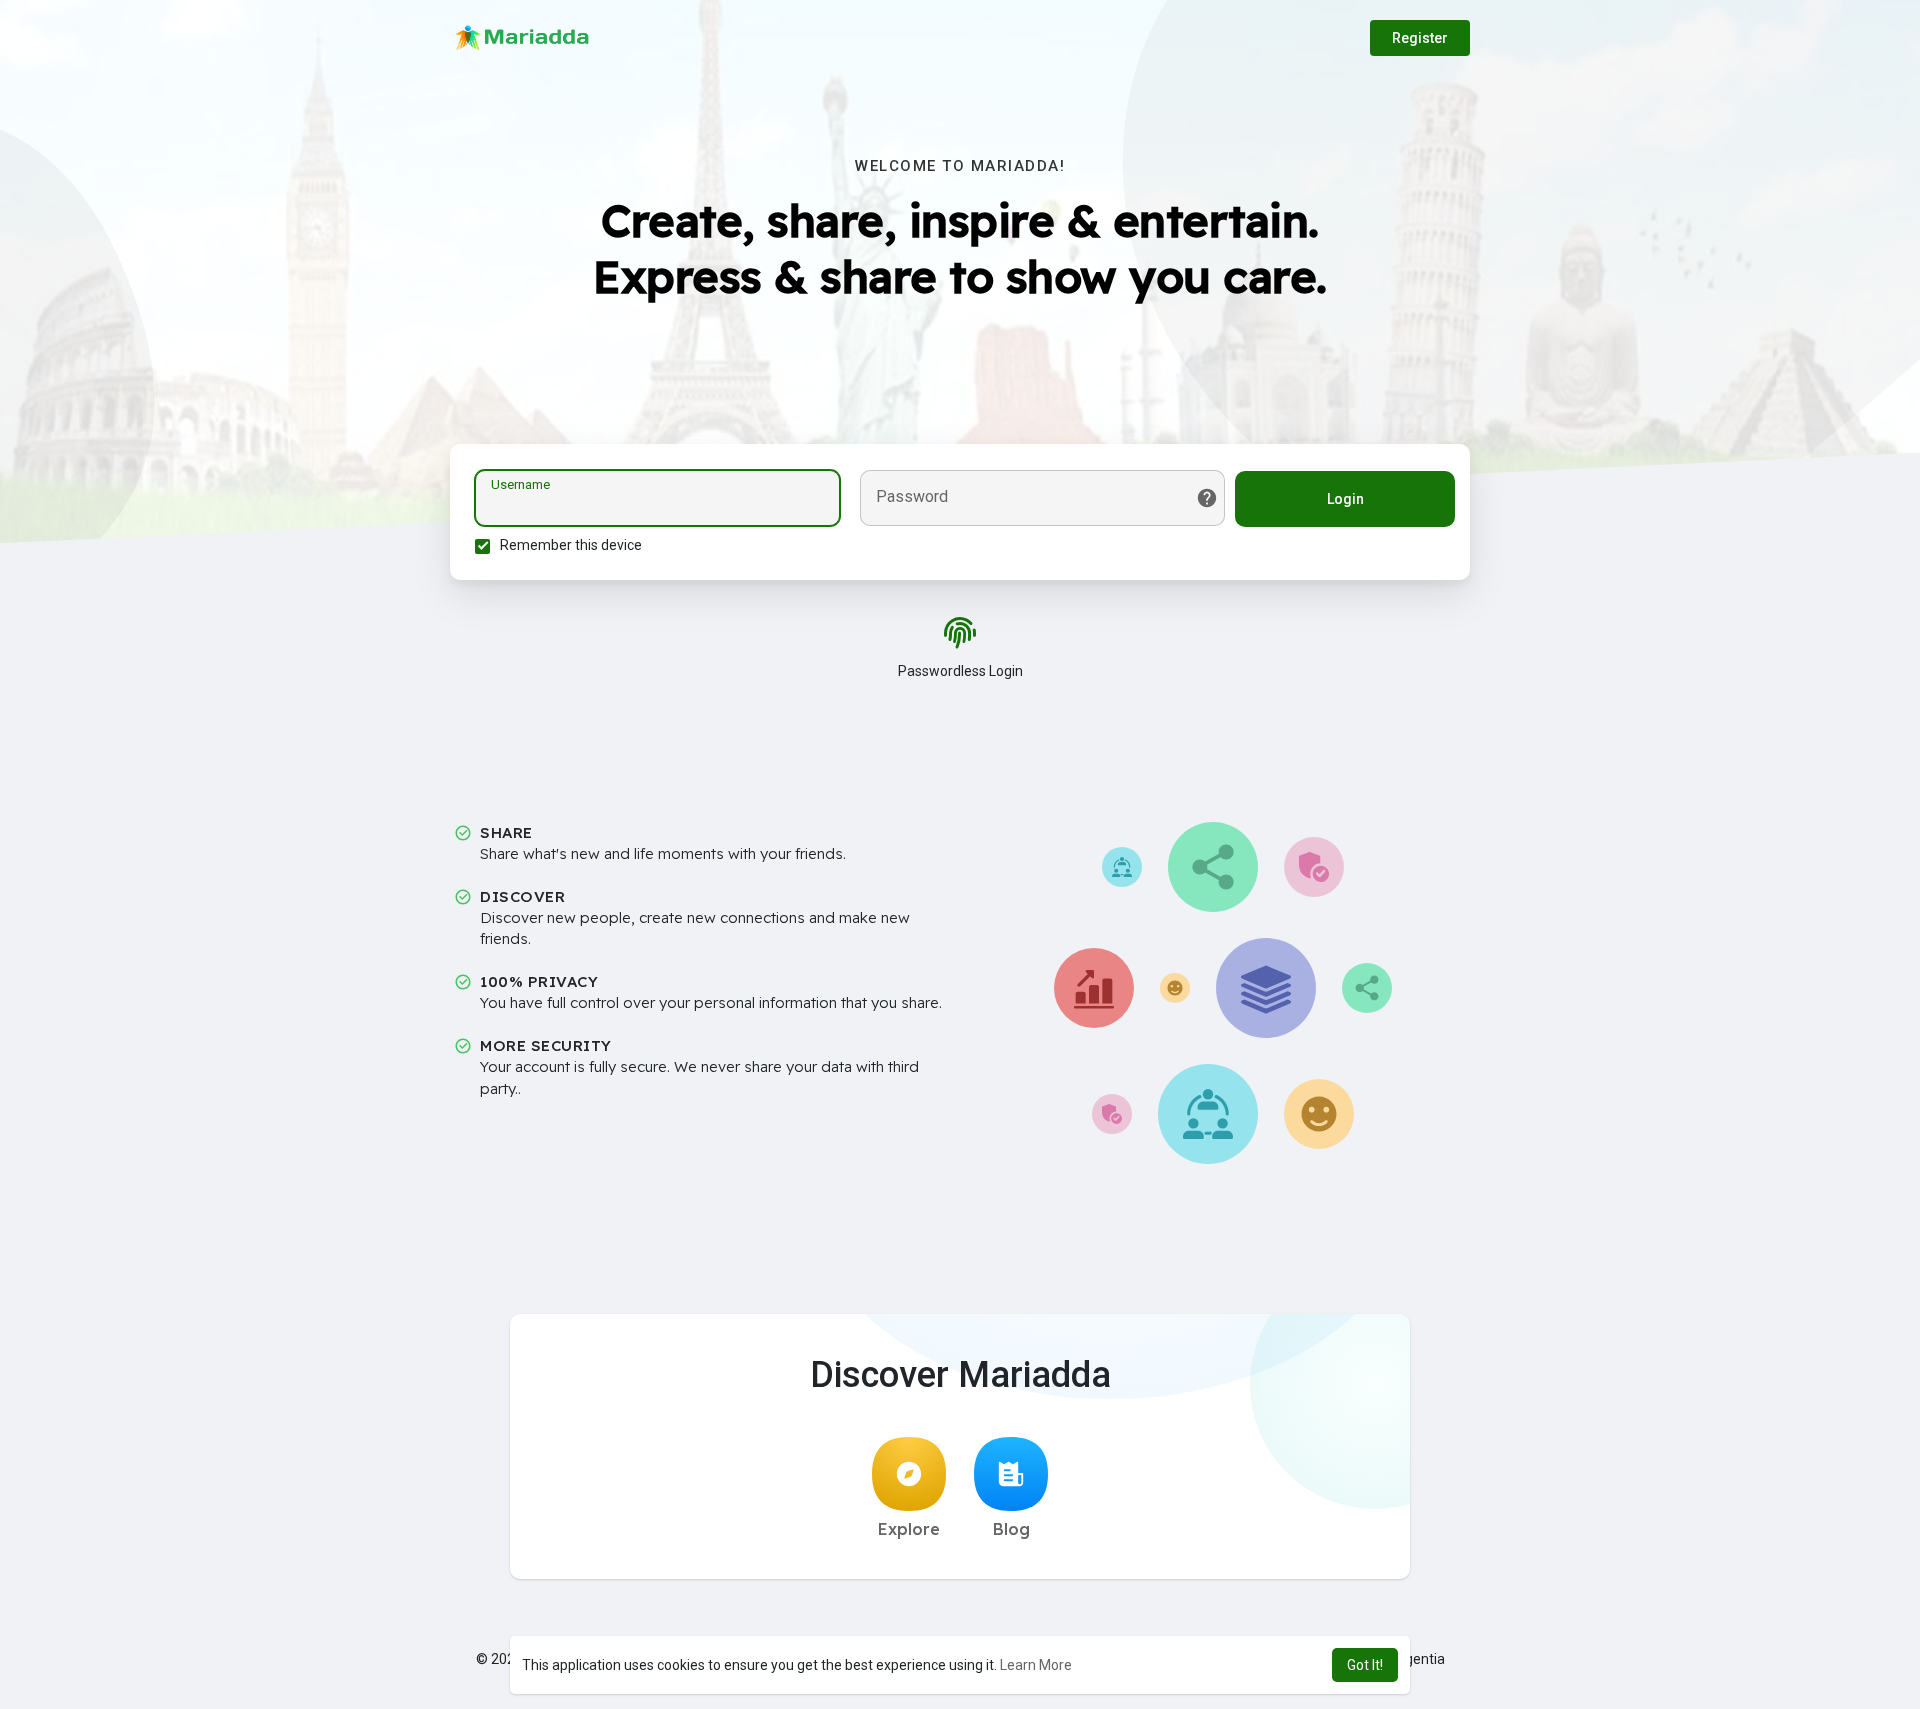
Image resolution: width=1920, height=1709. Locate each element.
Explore (909, 1529)
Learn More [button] (1036, 1665)
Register (1420, 38)
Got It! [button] (1365, 1665)
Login (1345, 499)
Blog (1011, 1529)
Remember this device (571, 545)
